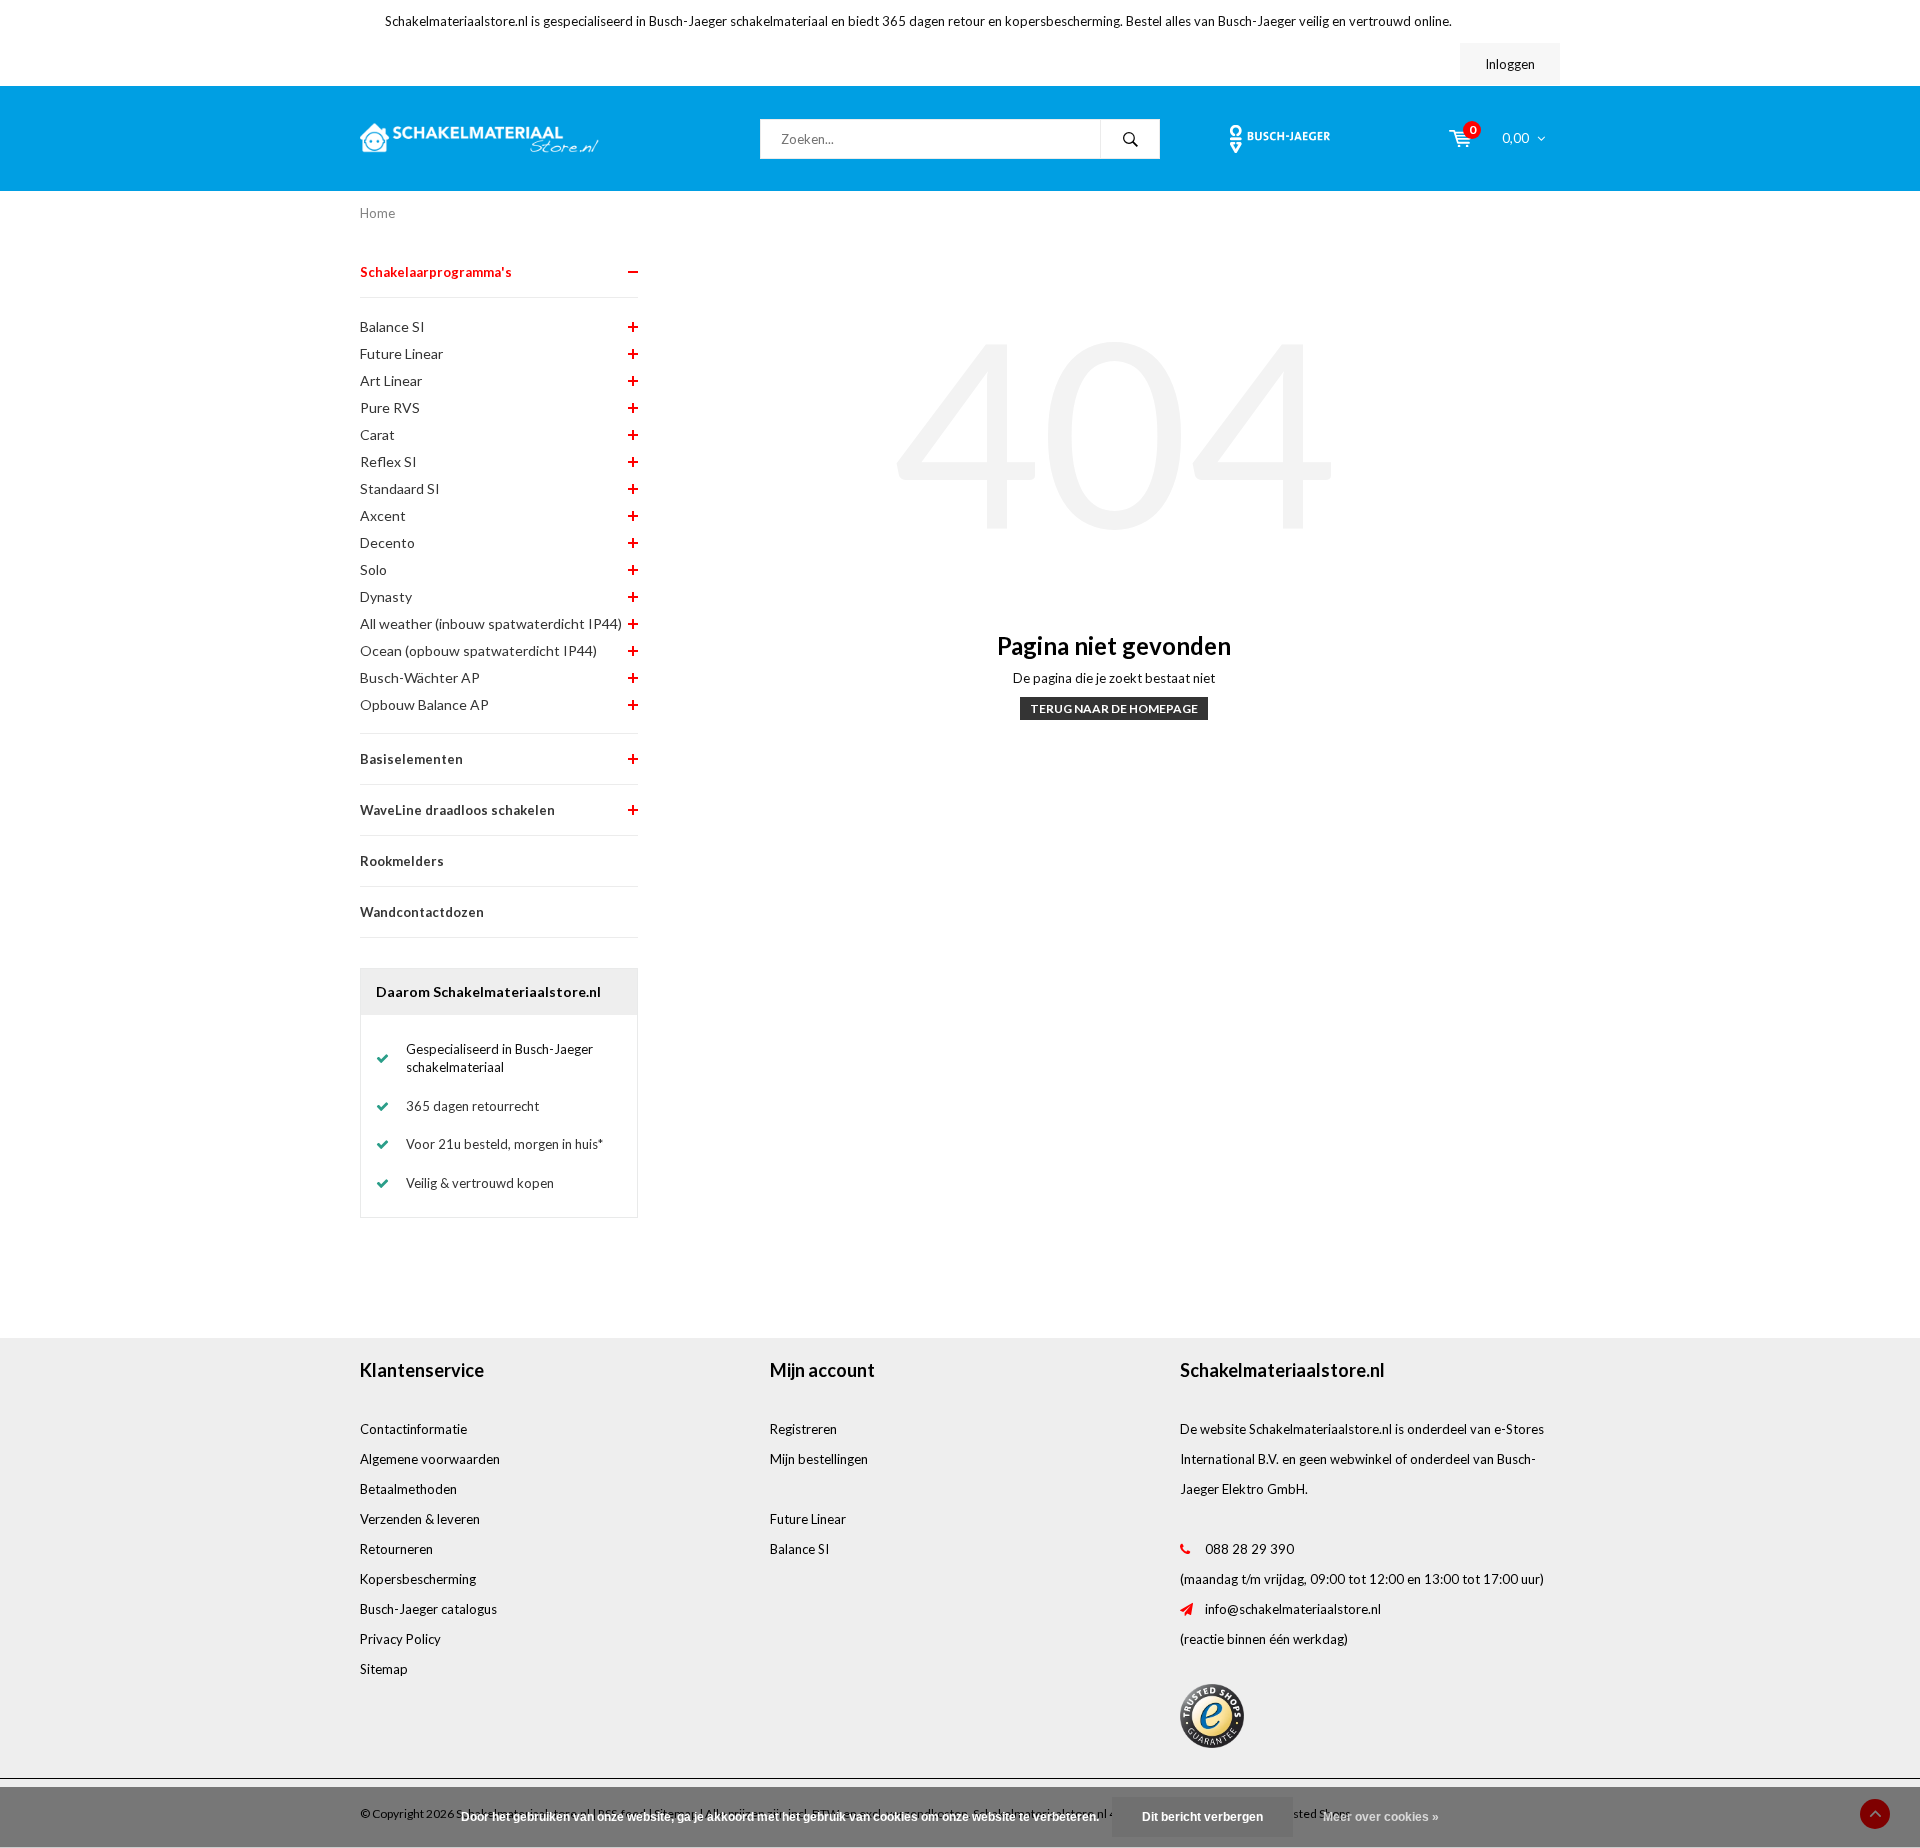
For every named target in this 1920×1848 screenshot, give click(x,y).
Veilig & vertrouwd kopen (480, 1183)
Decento (387, 542)
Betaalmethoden (408, 1489)
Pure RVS (390, 407)
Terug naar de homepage (1114, 708)
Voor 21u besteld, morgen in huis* (504, 1144)
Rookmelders (402, 861)
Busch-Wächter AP (420, 677)
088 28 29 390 (1249, 1549)
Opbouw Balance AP (424, 704)
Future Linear (401, 353)
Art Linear (391, 380)
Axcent (383, 515)
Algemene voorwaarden (430, 1459)
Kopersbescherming (418, 1579)
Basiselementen (411, 759)
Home (377, 213)
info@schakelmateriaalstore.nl (1293, 1609)
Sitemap (384, 1669)
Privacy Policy (400, 1639)
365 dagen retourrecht (472, 1106)
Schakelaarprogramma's (436, 272)
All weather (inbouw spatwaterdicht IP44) (491, 623)
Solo (373, 569)
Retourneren (396, 1549)
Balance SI (392, 326)
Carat (377, 434)
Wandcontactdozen (422, 912)
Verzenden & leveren (420, 1519)
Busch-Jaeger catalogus (428, 1609)
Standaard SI (400, 488)
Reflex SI (388, 461)
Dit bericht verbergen (1202, 1817)
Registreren (803, 1429)
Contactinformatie (413, 1429)
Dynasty (386, 596)
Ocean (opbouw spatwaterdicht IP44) (478, 650)
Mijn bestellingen (819, 1459)
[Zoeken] (1130, 139)
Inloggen (1510, 64)
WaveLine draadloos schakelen (457, 810)
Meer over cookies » (1381, 1817)
